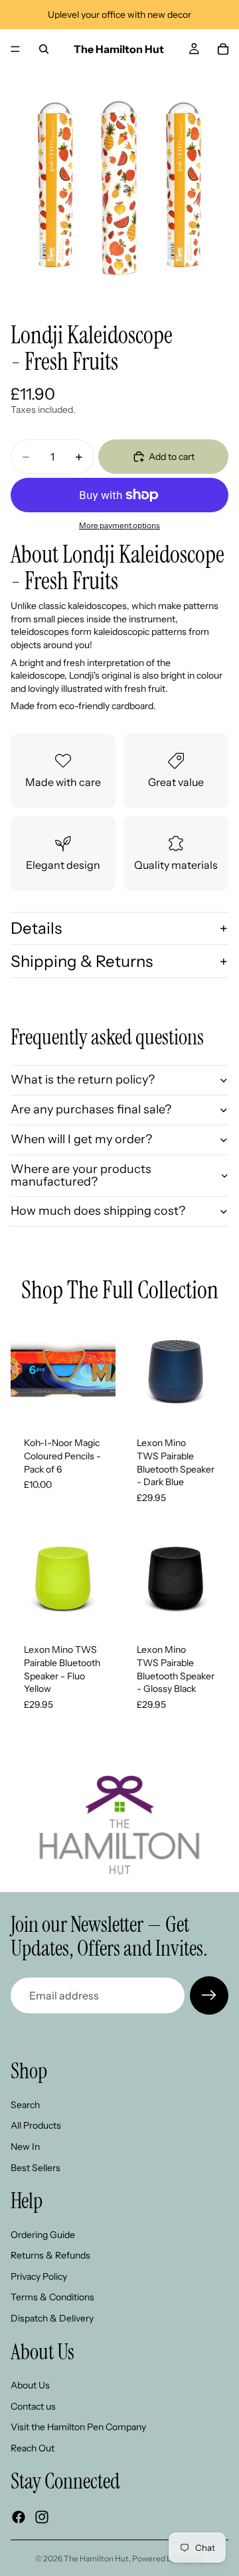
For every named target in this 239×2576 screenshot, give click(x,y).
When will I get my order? (81, 1139)
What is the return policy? (83, 1080)
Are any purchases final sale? (91, 1109)
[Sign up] (209, 1995)
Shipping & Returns (82, 961)
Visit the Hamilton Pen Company (78, 2427)
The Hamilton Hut (96, 2558)
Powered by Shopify (168, 2558)
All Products (36, 2125)
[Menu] (15, 49)
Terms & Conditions (52, 2297)
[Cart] (223, 49)
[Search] (44, 49)
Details (36, 928)
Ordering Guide (43, 2234)
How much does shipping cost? (98, 1211)
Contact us (33, 2406)
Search (25, 2104)
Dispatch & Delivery (52, 2318)
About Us (30, 2385)
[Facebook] (19, 2517)
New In (25, 2147)
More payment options (119, 526)
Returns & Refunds (50, 2255)
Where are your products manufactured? (81, 1176)
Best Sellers (36, 2167)
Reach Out (33, 2448)
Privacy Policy (39, 2276)
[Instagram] (42, 2517)
